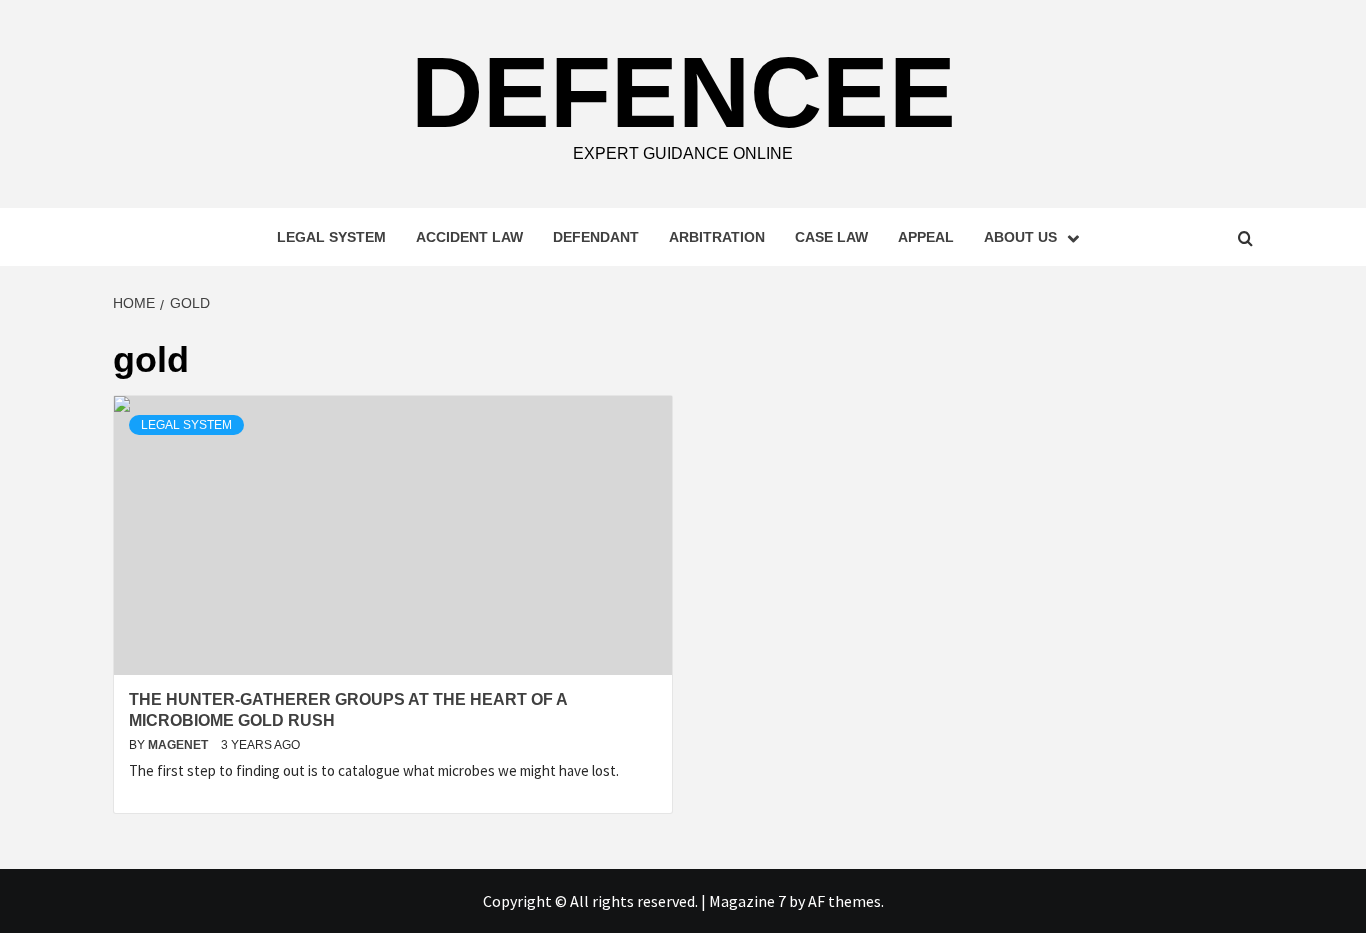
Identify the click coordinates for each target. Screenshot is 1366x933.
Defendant (596, 237)
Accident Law (469, 237)
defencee (683, 92)
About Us (1020, 237)
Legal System (331, 237)
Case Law (831, 237)
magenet (179, 745)
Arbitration (717, 237)
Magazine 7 (747, 901)
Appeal (926, 237)
